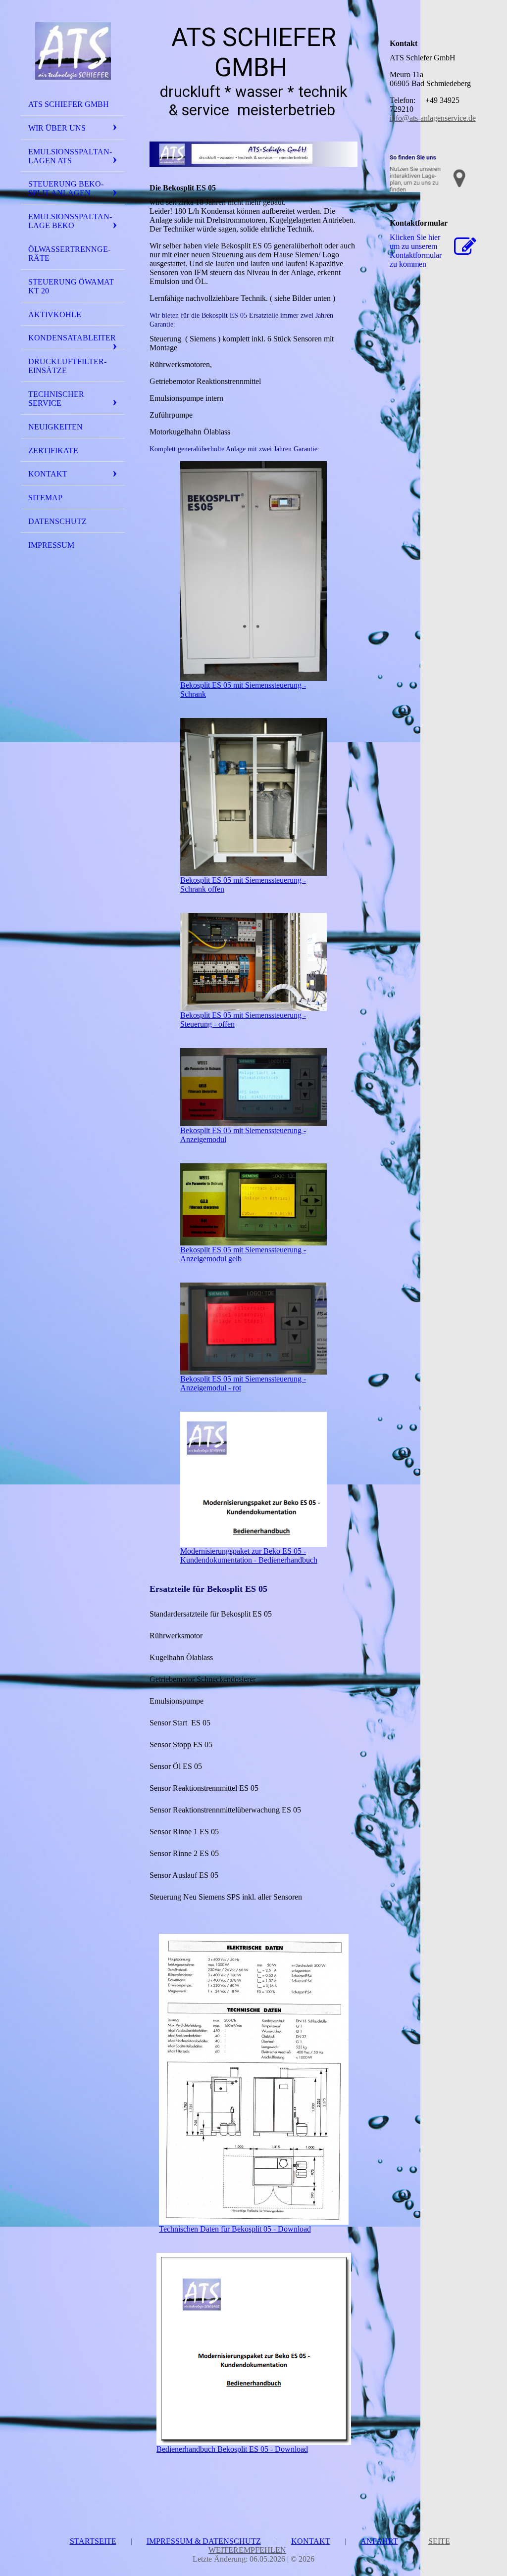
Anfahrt (379, 2541)
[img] (73, 51)
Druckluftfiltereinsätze (67, 366)
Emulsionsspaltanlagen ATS (70, 156)
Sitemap (45, 498)
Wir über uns (57, 128)
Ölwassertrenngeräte (69, 254)
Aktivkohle (55, 314)
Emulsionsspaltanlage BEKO (70, 221)
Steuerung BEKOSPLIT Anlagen (66, 188)
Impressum (51, 545)
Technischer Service (56, 399)
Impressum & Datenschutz (204, 2541)
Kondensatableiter (72, 338)
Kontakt (48, 474)
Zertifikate (53, 451)
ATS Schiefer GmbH (69, 104)
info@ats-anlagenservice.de (433, 118)
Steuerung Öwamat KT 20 (71, 286)
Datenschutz (57, 521)
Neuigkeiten (55, 427)
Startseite (93, 2541)
